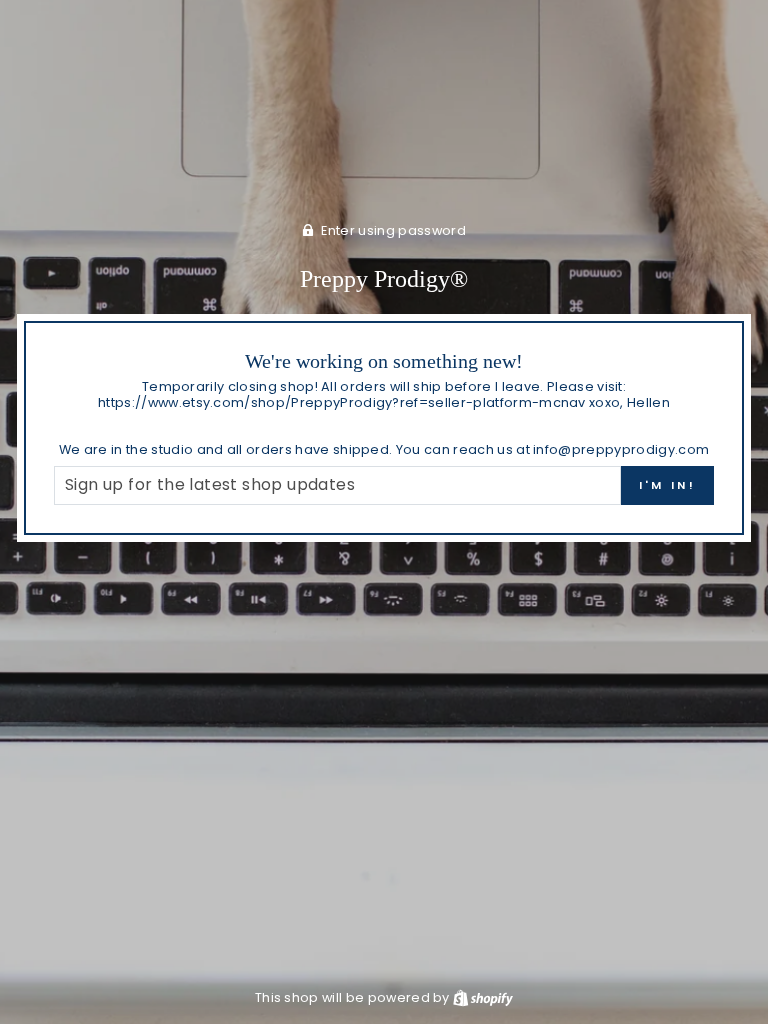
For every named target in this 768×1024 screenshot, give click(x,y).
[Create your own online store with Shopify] (483, 997)
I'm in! (667, 485)
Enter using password (393, 230)
